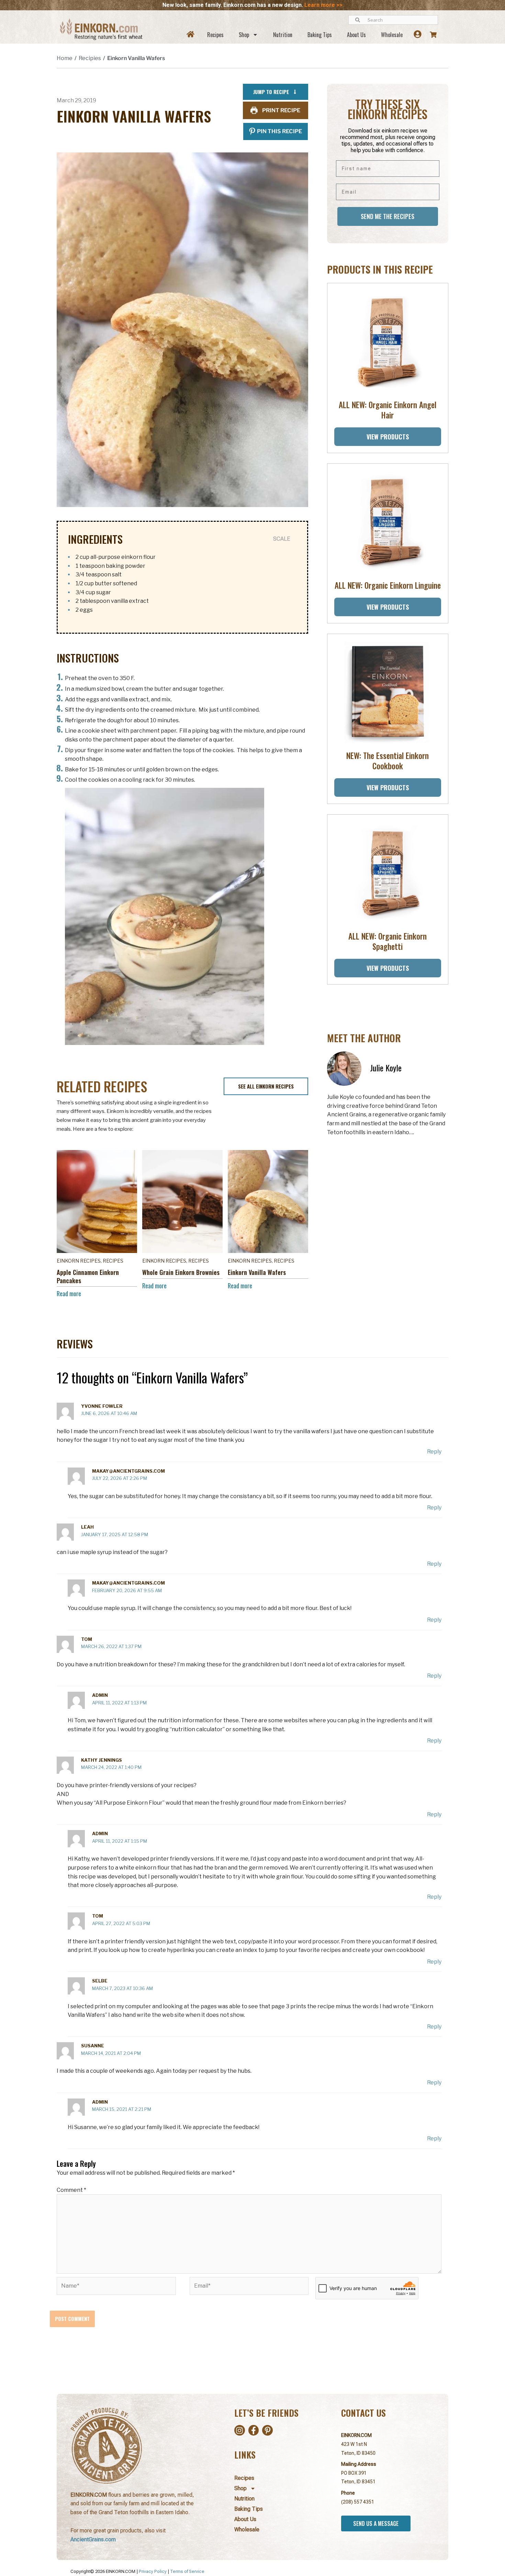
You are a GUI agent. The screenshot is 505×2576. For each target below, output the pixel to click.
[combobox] (393, 20)
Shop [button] (244, 35)
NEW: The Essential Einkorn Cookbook (388, 761)
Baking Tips (320, 35)
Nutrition (283, 35)
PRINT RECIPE (281, 110)
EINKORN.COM (356, 2435)
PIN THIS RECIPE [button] (279, 131)
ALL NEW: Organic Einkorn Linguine (388, 585)
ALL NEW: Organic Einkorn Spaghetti (388, 941)
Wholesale (392, 35)
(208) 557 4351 (358, 2502)
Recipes (215, 35)
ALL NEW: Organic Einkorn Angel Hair (388, 410)
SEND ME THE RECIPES (388, 216)
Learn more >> (323, 5)
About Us (356, 35)
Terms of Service (187, 2571)
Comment (71, 2190)
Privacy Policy (153, 2571)
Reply (434, 1452)
